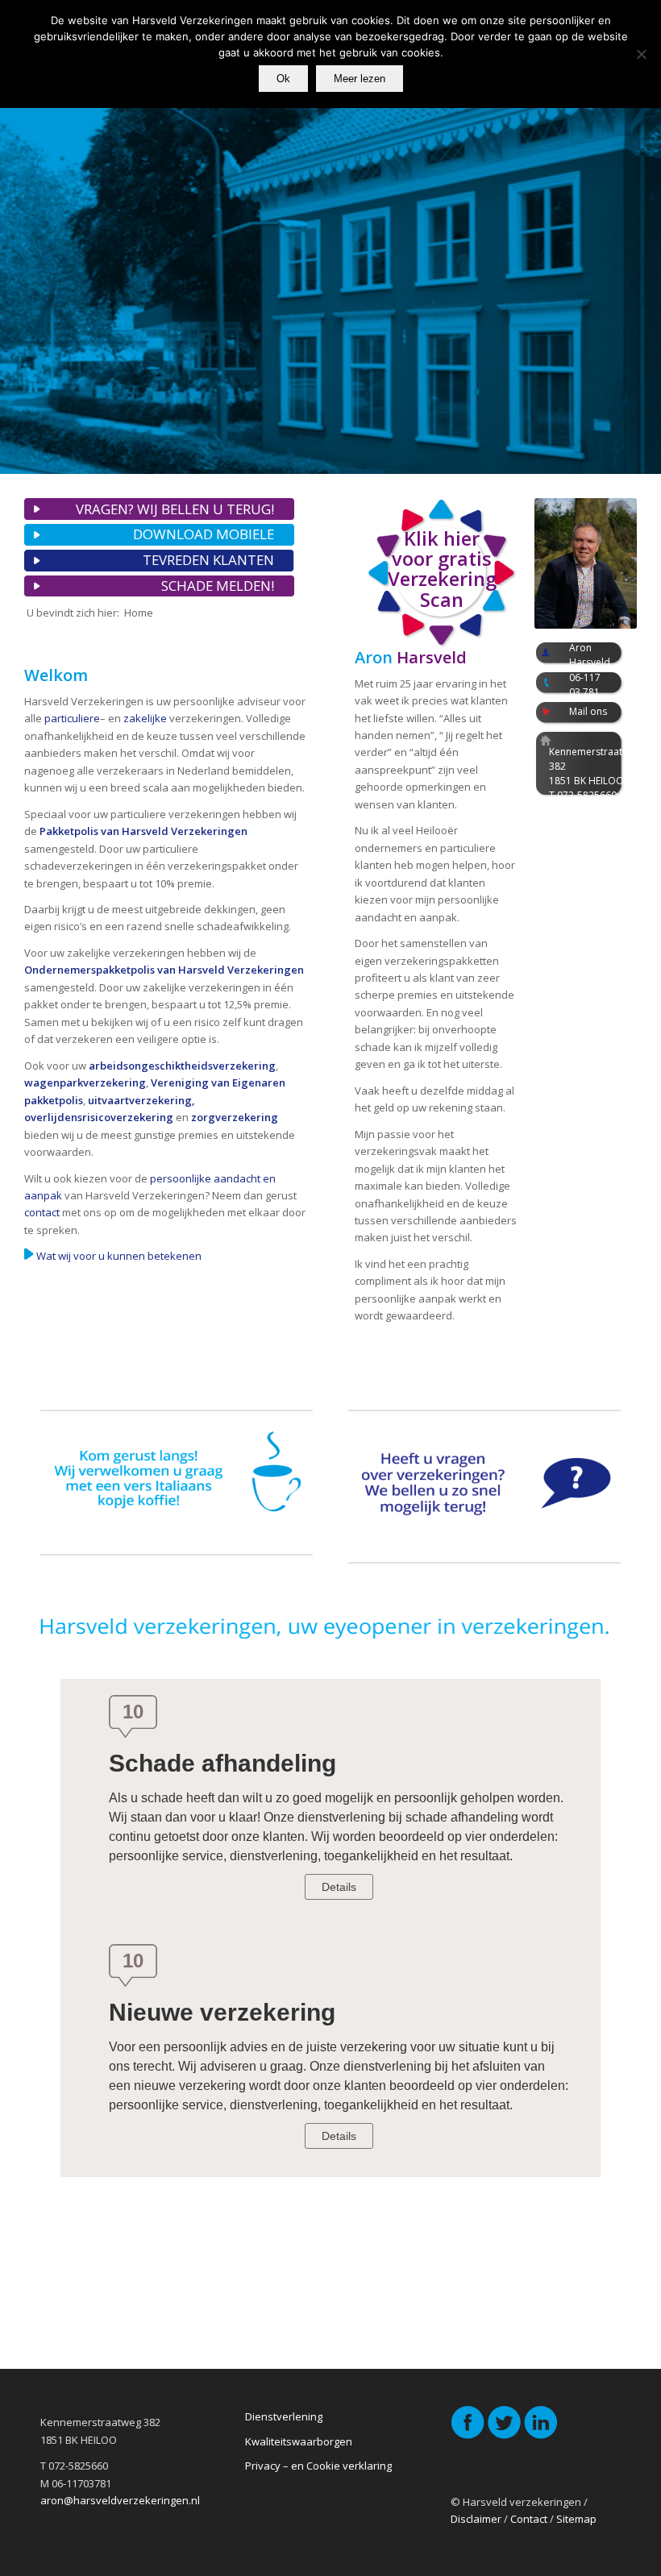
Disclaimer (476, 2519)
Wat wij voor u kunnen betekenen (119, 1256)
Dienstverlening (284, 2416)
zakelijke (145, 718)
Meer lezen (360, 79)
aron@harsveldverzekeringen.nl (120, 2500)
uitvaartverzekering (140, 1100)
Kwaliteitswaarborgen (299, 2441)
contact (42, 1212)
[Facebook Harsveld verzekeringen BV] (468, 2436)
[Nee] (641, 54)
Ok (283, 79)
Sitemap (576, 2519)
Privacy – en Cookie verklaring (318, 2466)
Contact (529, 2519)
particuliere (72, 718)
